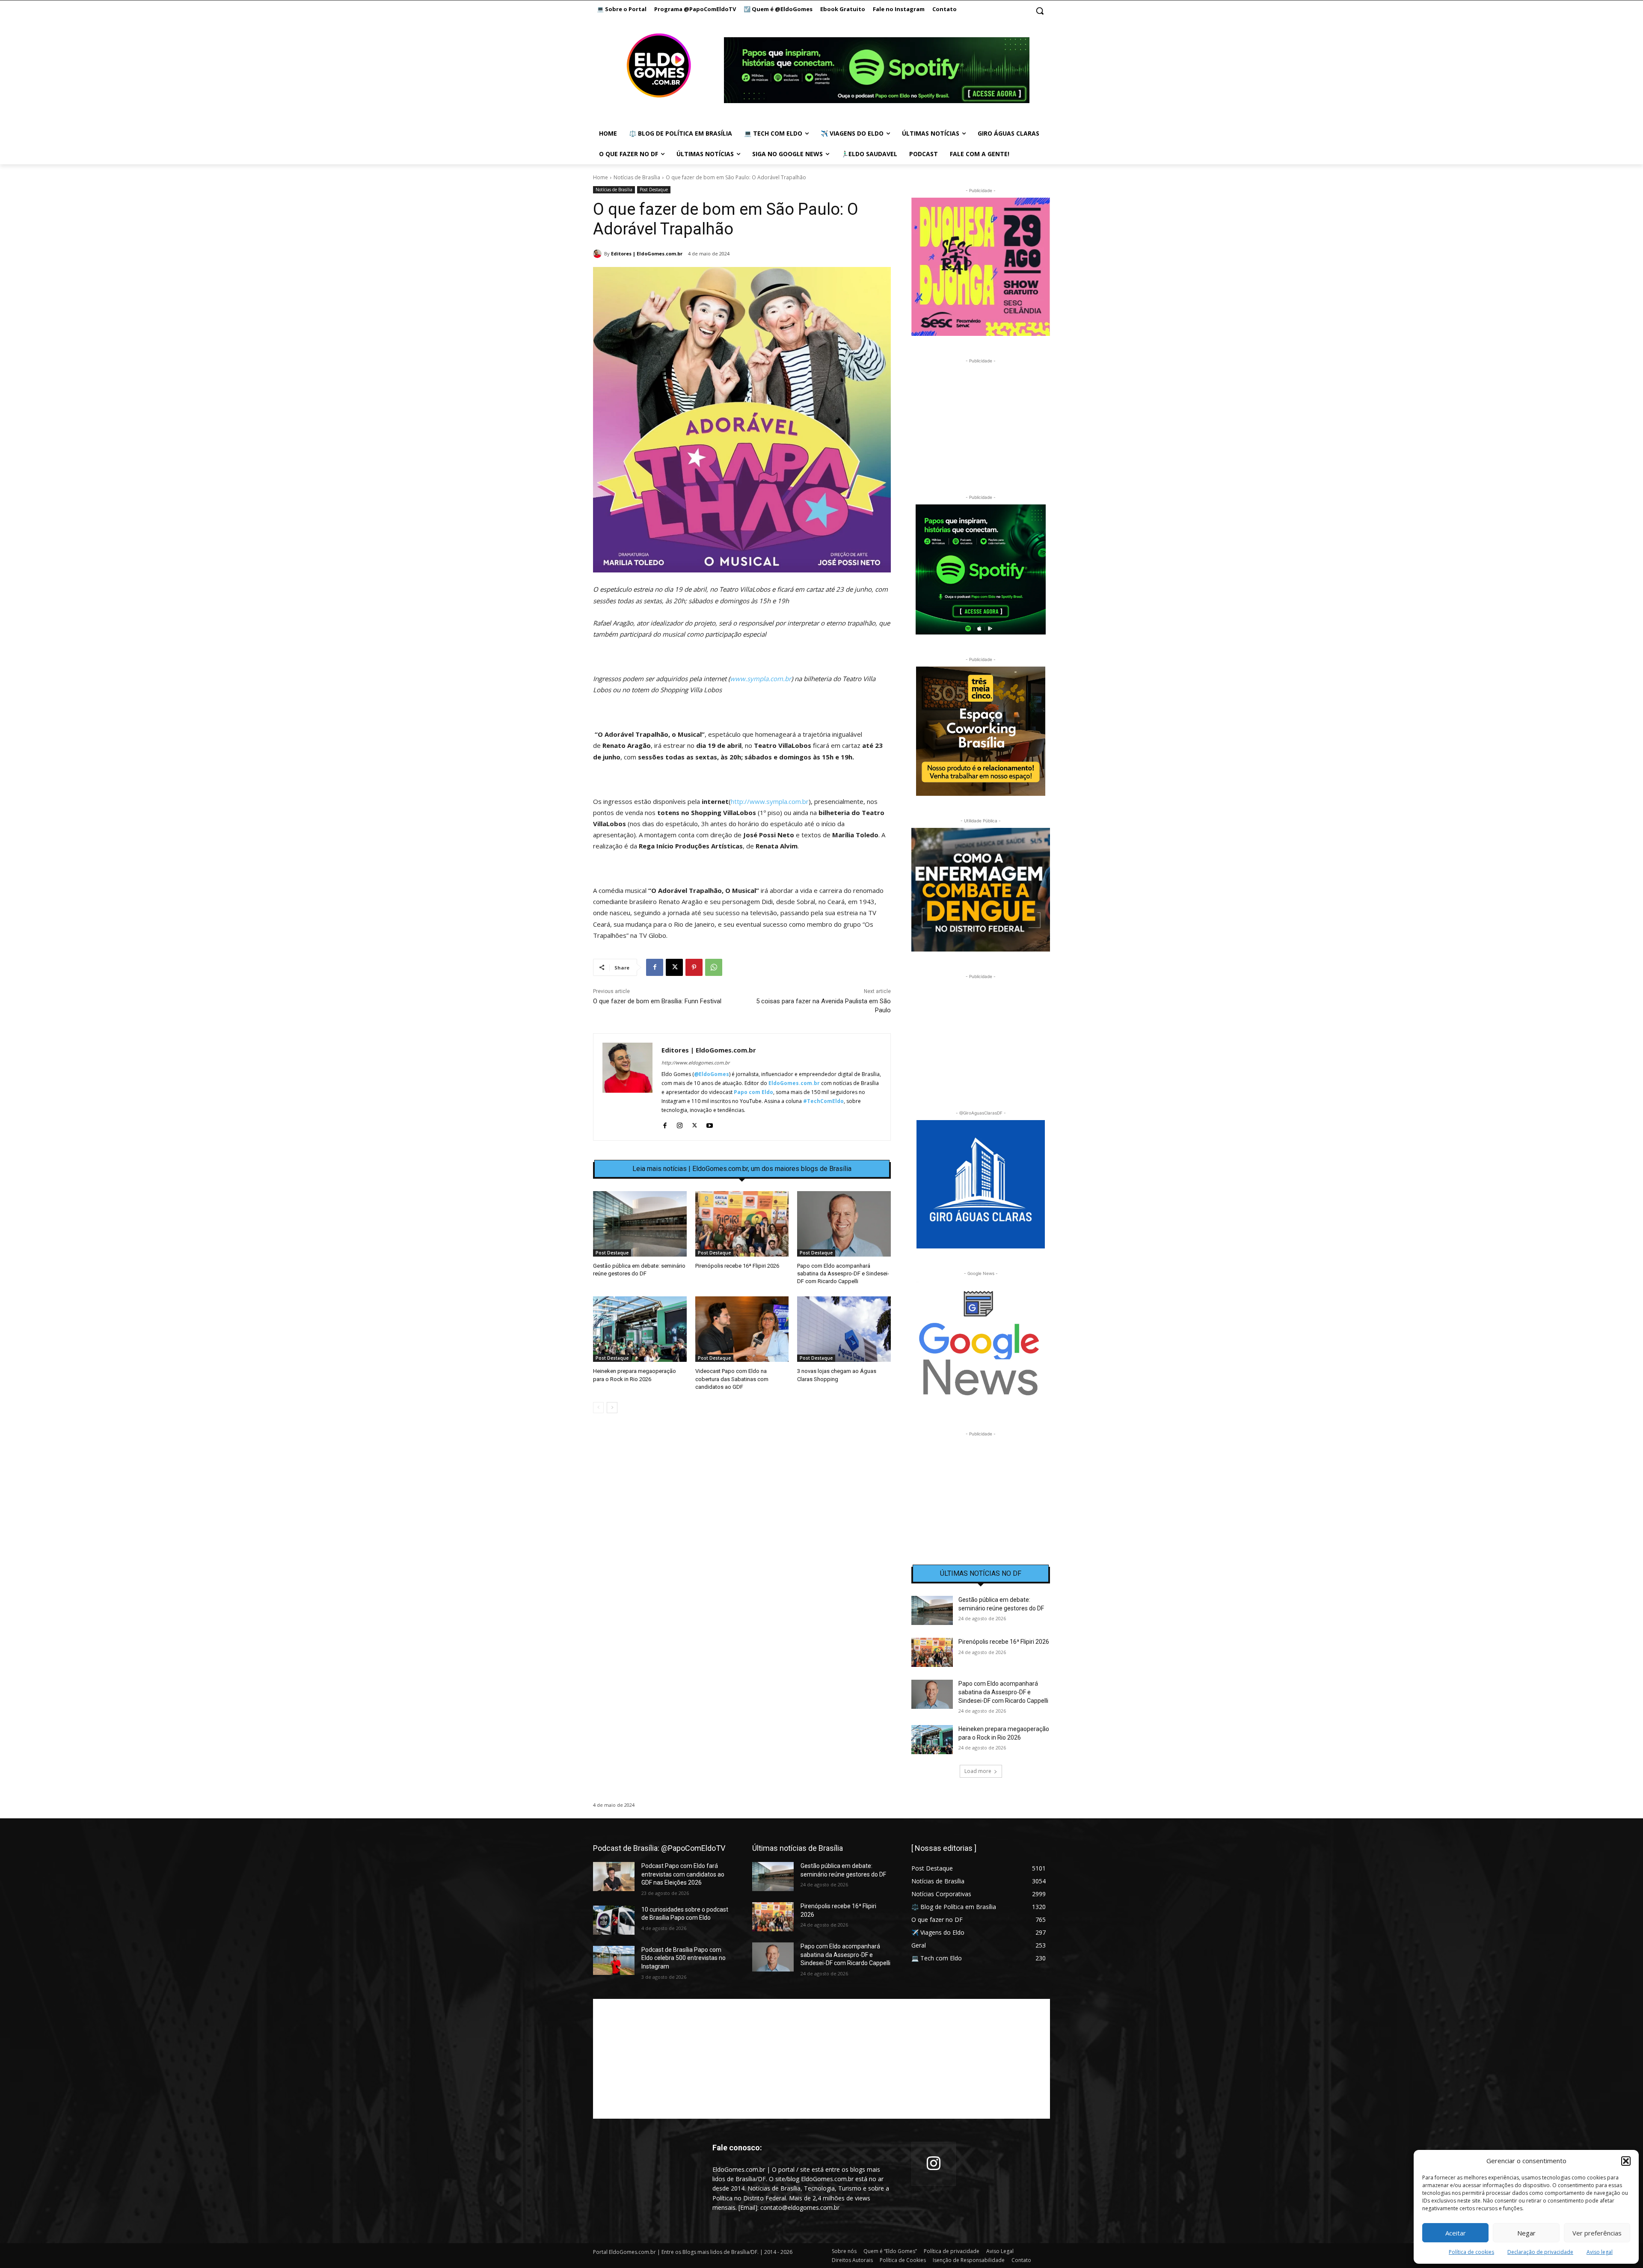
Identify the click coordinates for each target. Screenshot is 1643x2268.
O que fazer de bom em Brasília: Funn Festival (657, 1001)
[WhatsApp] (714, 967)
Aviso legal (1600, 2252)
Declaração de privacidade (1540, 2252)
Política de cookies (1471, 2252)
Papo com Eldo (753, 1092)
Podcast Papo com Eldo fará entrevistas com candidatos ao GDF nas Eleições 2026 (683, 1874)
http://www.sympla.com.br (770, 801)
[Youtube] (710, 1124)
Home (601, 177)
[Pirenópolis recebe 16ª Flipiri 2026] (742, 1224)
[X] (674, 967)
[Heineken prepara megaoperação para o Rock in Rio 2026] (640, 1329)
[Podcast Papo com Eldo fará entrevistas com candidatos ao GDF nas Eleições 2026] (614, 1877)
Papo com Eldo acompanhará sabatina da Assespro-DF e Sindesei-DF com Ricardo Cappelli (843, 1273)
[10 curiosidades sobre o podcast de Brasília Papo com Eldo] (614, 1920)
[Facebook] (655, 967)
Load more (978, 1771)
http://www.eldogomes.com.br (695, 1063)
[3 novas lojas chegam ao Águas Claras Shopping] (844, 1329)
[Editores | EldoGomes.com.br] (599, 254)
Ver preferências (1597, 2233)
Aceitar (1456, 2233)
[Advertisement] (742, 1494)
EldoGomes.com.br (794, 1083)
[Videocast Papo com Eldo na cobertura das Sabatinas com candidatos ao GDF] (742, 1329)
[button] (1626, 2161)
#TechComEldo (823, 1101)
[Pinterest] (694, 967)
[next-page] (612, 1408)
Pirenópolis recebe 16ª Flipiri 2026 (737, 1266)
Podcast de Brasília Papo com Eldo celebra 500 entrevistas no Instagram (684, 1958)
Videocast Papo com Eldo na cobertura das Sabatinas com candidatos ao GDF (732, 1379)
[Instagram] (680, 1124)
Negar (1526, 2233)
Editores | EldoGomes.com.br (647, 253)
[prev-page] (598, 1408)
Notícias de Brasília (637, 177)
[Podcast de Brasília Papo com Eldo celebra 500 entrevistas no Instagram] (614, 1960)
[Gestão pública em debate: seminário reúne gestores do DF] (640, 1224)
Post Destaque (654, 190)
